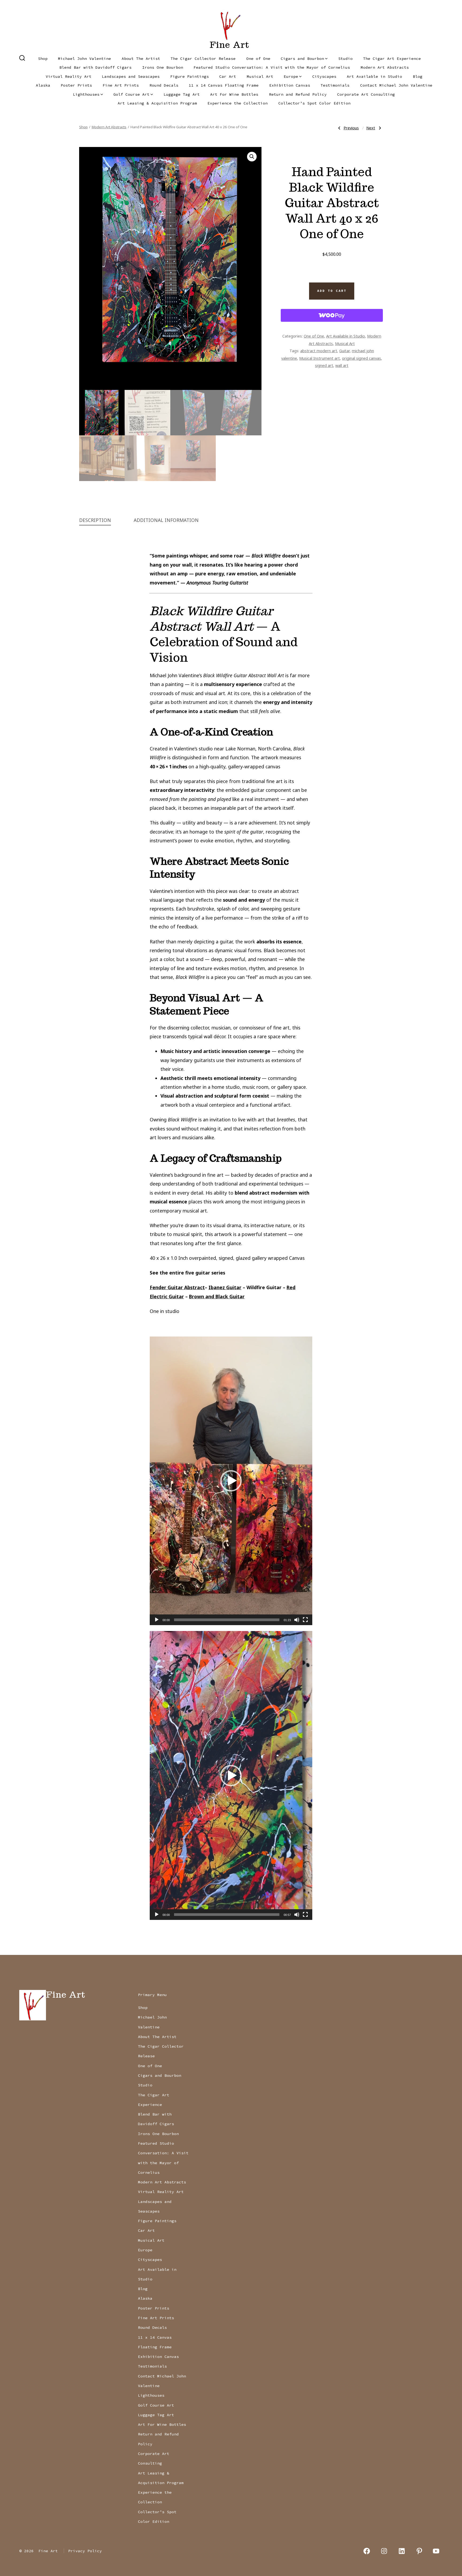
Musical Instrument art (319, 358)
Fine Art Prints (121, 85)
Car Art (228, 76)
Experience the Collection (238, 103)
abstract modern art (319, 351)
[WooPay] (332, 315)
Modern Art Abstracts (385, 67)
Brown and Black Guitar (217, 1296)
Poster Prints (76, 85)
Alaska (43, 85)
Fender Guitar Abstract (177, 1287)
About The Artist (141, 59)
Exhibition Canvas (290, 85)
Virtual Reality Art (69, 76)
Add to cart (332, 291)
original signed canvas (361, 358)
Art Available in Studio (374, 76)
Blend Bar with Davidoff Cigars (95, 67)
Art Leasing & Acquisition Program (157, 103)
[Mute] (297, 1620)
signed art (324, 365)
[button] (252, 157)
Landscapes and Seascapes (131, 76)
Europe (291, 76)
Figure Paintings (190, 76)
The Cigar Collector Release (203, 59)
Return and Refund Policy (298, 94)
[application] (231, 1481)
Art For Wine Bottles (234, 94)
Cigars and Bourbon (302, 59)
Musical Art (260, 76)
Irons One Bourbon (163, 67)
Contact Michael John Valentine (396, 85)
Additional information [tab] (166, 520)
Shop (43, 59)
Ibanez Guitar (225, 1287)
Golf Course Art (131, 94)
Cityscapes (324, 76)
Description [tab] (95, 520)
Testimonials (335, 85)
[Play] (157, 1620)
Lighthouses (86, 94)
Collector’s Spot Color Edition (314, 103)
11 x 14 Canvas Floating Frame (224, 85)
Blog (418, 76)
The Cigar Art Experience (392, 59)
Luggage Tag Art (182, 94)
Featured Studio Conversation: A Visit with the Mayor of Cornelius (272, 67)
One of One (258, 59)
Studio (345, 59)
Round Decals (164, 85)
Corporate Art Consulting (366, 94)
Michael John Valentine (84, 59)
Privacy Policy (85, 2551)
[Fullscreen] (305, 1620)
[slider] (227, 1620)
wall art (342, 365)
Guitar (344, 351)
